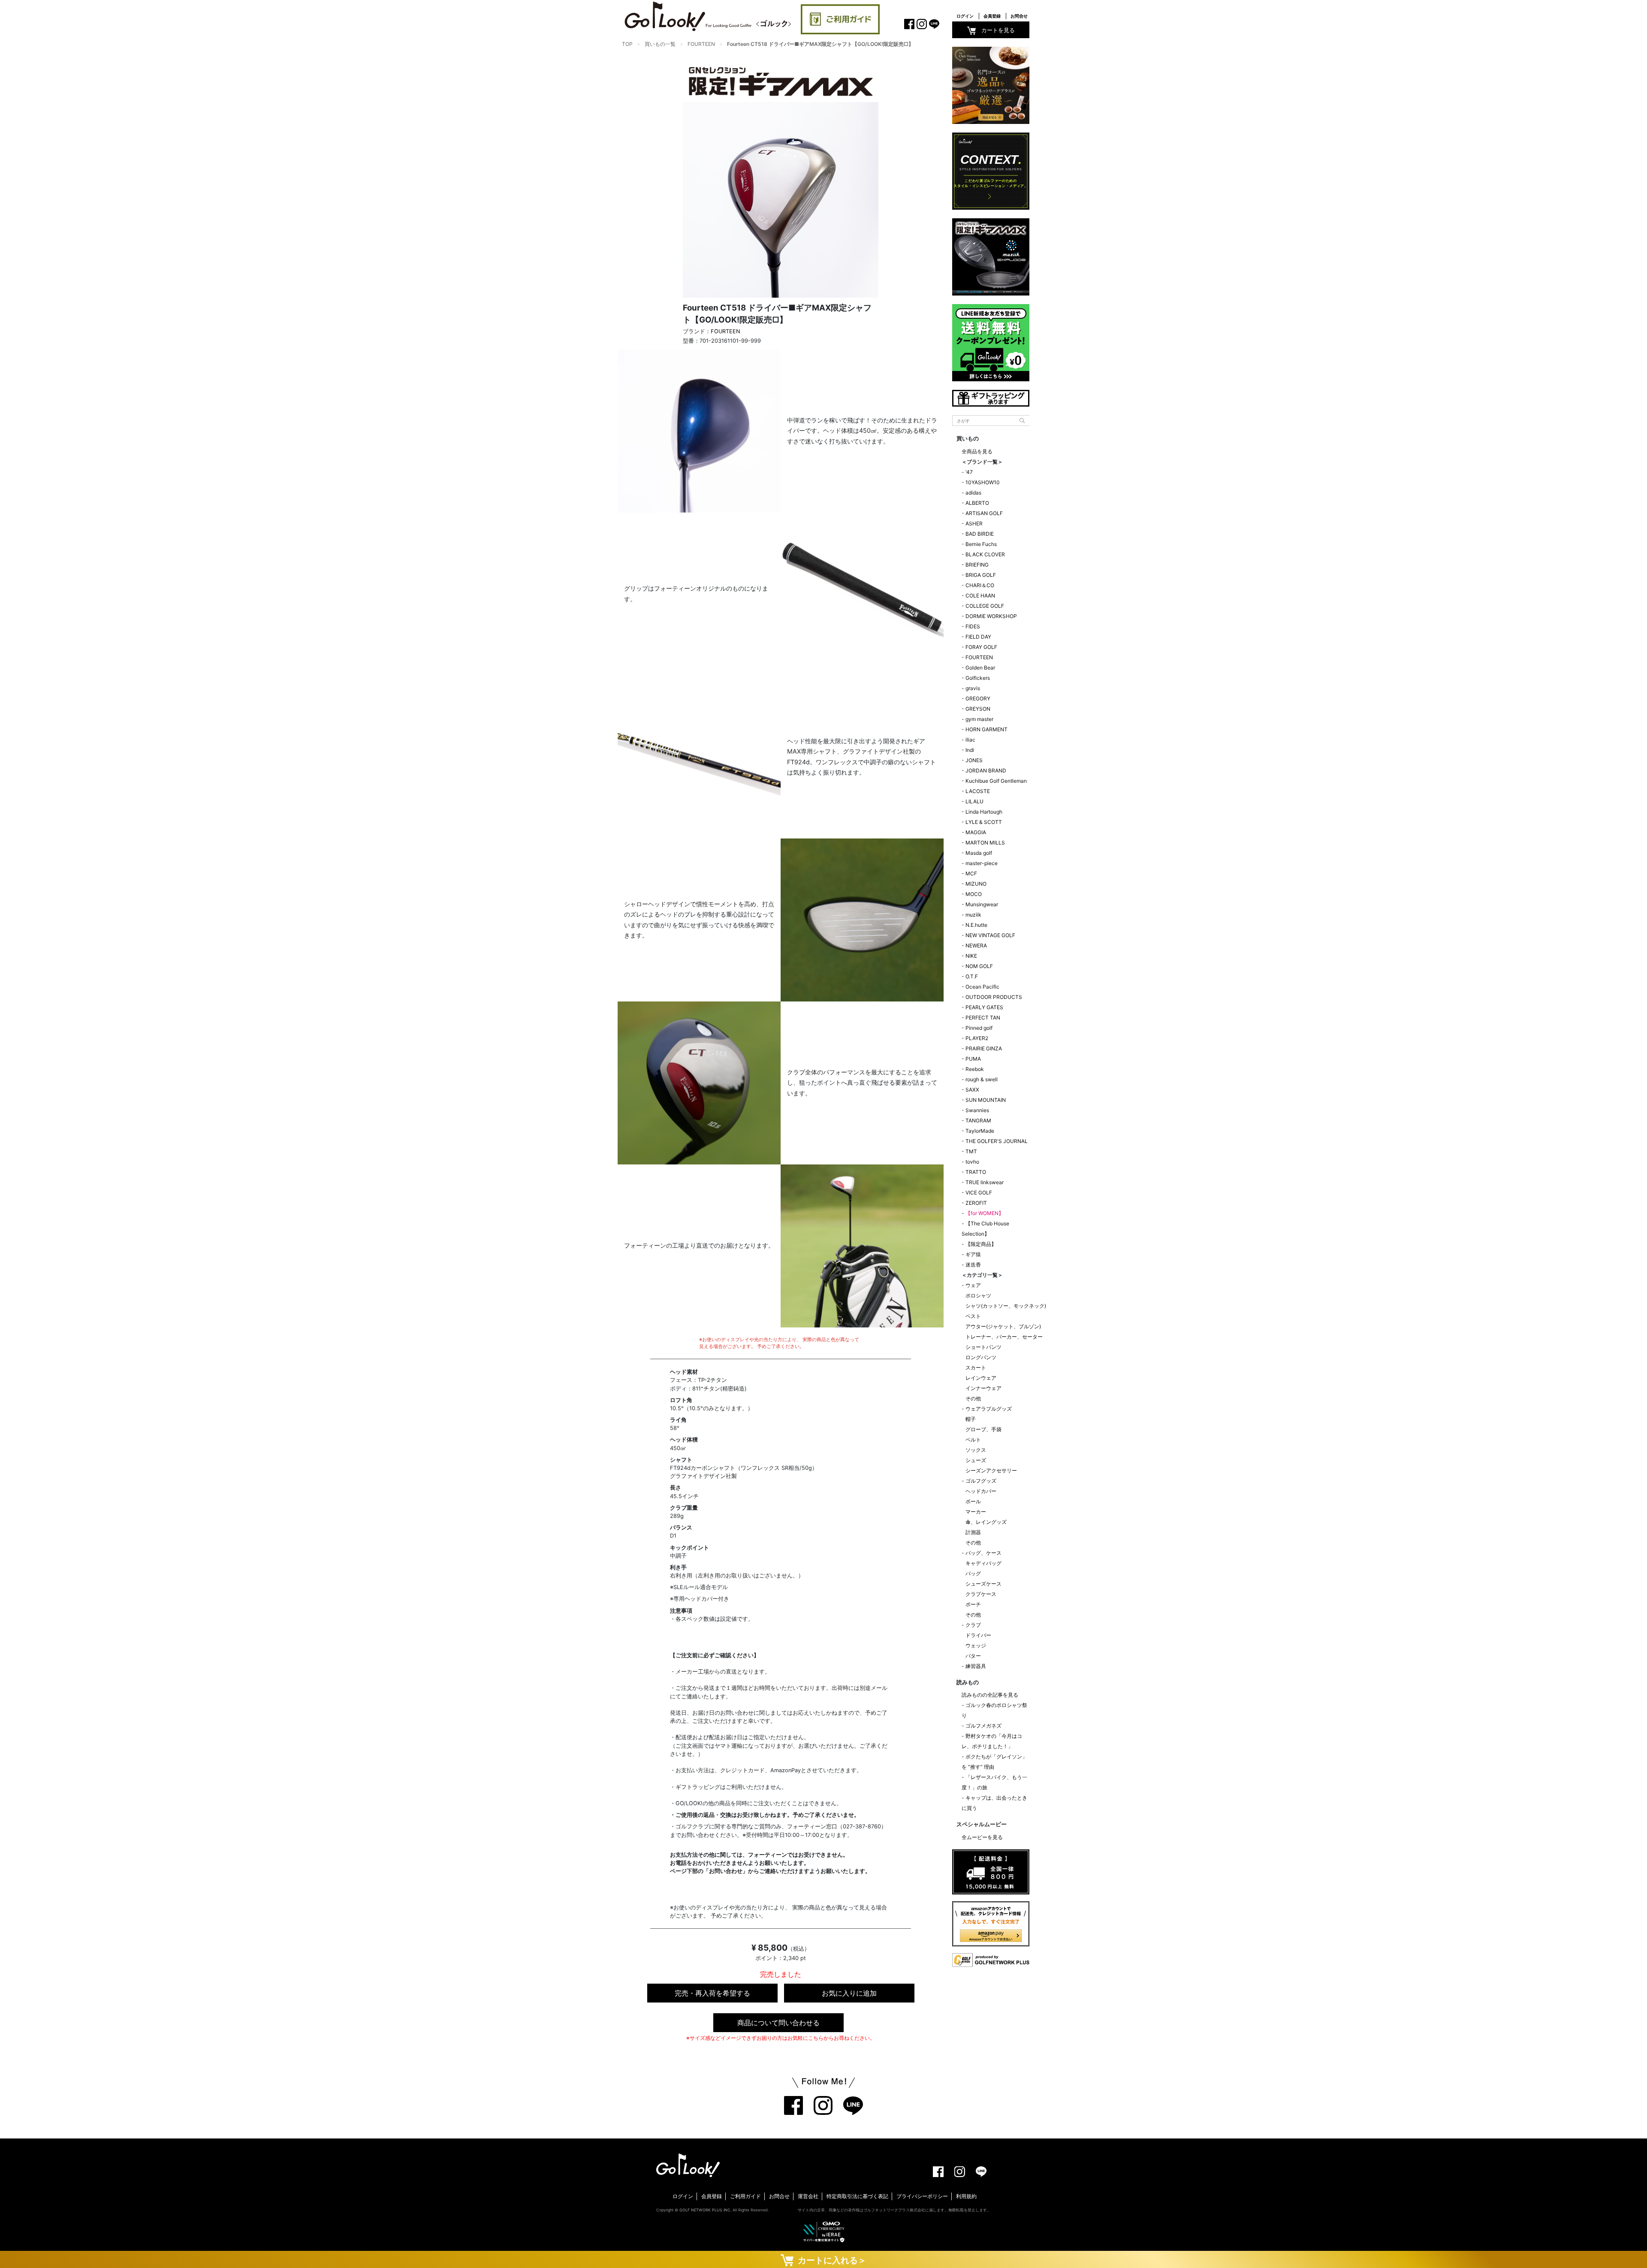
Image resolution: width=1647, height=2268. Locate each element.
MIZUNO (976, 884)
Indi (970, 750)
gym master (979, 719)
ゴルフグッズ (981, 1481)
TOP (627, 44)
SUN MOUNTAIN (986, 1100)
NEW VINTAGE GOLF (990, 935)
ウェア (973, 1285)
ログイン (965, 16)
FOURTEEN (701, 44)
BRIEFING (977, 565)
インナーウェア (983, 1388)
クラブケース (981, 1594)
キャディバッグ (983, 1563)
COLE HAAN (980, 596)
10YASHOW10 (983, 482)
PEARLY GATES (984, 1007)
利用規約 (966, 2196)
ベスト (973, 1316)
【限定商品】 (981, 1244)
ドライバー (978, 1635)
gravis (973, 688)
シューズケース (983, 1584)
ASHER (974, 523)
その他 (973, 1398)
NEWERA (976, 946)
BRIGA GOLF (981, 575)
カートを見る (998, 30)
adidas (973, 493)
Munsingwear (982, 904)
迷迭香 (973, 1265)
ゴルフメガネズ (983, 1726)
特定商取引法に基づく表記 (857, 2196)
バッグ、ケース (983, 1553)
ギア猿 (973, 1254)
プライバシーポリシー (922, 2196)
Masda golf (979, 853)
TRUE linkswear (985, 1182)
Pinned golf (979, 1028)
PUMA (973, 1059)
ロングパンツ (981, 1357)
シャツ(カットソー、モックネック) (1006, 1306)
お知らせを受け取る (94, 204)
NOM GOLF (979, 966)
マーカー (976, 1512)
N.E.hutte (976, 925)
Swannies (977, 1110)
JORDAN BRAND (986, 771)
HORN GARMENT (986, 729)
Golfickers (978, 678)
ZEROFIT (976, 1203)
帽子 (971, 1419)
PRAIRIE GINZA (984, 1048)
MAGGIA (976, 832)
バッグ (973, 1573)
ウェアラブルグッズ (989, 1409)
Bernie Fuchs (981, 544)
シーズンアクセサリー (991, 1470)
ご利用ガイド (745, 2196)
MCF (971, 873)
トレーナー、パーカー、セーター (1004, 1337)
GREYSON (978, 709)
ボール (973, 1501)
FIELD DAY (978, 637)
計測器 (973, 1532)
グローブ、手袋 (983, 1429)
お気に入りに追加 (849, 1993)
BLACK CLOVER (985, 554)
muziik (973, 915)
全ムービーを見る (982, 1837)
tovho (972, 1162)
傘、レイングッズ (986, 1522)
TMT (971, 1151)
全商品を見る (977, 451)
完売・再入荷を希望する (712, 1993)
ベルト (973, 1440)
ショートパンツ (983, 1347)
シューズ (976, 1460)
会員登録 (992, 16)
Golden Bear (980, 668)
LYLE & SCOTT (984, 822)
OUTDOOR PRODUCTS (994, 997)
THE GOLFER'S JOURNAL (997, 1141)
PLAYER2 (977, 1038)
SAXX (972, 1090)
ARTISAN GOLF (984, 513)
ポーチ (973, 1604)
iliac (970, 740)
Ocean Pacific (982, 987)
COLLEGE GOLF (985, 606)
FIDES (973, 626)
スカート (976, 1368)
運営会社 (808, 2196)
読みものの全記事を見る (990, 1695)
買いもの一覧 (660, 44)
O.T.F (972, 976)
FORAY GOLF (981, 647)
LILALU (974, 801)
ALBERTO (977, 503)
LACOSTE (978, 791)
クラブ (973, 1625)
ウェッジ (976, 1645)
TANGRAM (978, 1120)
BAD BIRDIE (980, 534)
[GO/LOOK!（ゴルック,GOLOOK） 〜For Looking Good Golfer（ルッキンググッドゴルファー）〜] (708, 16)
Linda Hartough (984, 812)
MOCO (974, 894)
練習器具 (976, 1666)
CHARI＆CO (980, 585)
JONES (974, 760)
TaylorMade (980, 1131)
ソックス (976, 1450)
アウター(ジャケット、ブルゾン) (1003, 1326)
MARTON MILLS (985, 843)
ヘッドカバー (981, 1491)
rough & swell (982, 1079)
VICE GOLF (979, 1193)
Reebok (975, 1069)
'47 (969, 472)
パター (973, 1656)
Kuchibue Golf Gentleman (996, 781)
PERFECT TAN (983, 1018)
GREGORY (978, 698)
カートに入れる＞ (830, 2260)
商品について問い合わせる (778, 2023)
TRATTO (976, 1172)
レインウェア (981, 1378)
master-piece (982, 863)
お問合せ (1019, 16)
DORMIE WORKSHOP (991, 616)
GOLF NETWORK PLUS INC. (705, 2210)
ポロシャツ (978, 1295)
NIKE (971, 956)
